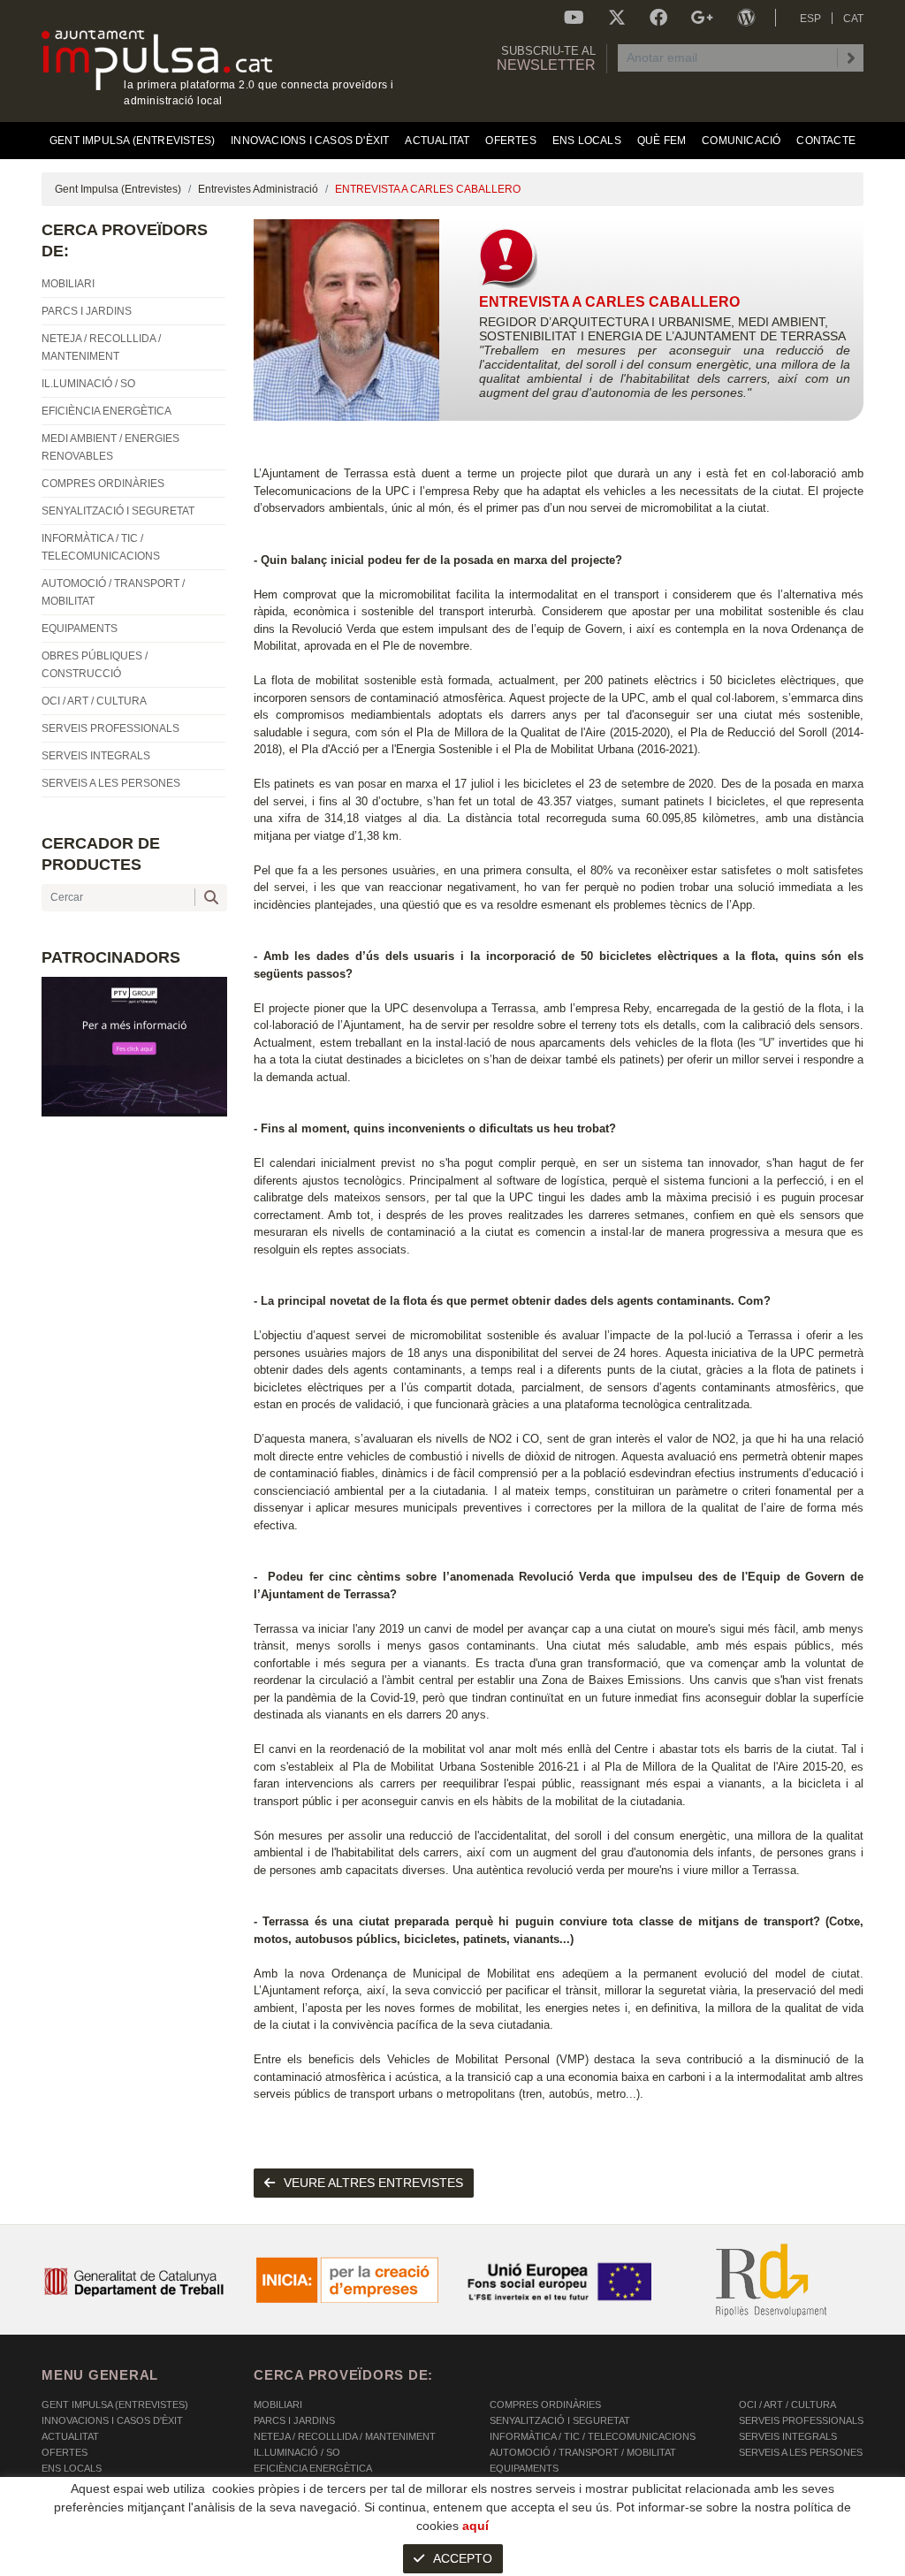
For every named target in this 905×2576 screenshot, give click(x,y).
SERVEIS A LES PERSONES (801, 2452)
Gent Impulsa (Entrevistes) (118, 189)
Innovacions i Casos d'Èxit (112, 2420)
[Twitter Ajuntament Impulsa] (617, 18)
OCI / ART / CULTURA (787, 2405)
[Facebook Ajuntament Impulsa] (658, 18)
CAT (853, 19)
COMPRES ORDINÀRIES (545, 2405)
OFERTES (65, 2452)
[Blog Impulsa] (746, 18)
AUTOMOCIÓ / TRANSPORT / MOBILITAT (583, 2452)
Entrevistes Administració (258, 189)
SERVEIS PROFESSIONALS (801, 2420)
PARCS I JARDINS (294, 2420)
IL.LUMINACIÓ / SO (297, 2452)
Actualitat (70, 2436)
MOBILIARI (278, 2405)
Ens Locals (72, 2468)
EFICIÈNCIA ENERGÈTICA (313, 2468)
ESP (810, 19)
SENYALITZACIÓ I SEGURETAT (560, 2420)
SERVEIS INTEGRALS (788, 2436)
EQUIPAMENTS (524, 2468)
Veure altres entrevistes (373, 2183)
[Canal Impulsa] (574, 18)
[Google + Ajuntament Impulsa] (702, 18)
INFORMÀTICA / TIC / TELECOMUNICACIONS (593, 2436)
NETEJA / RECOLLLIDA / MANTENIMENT (345, 2436)
